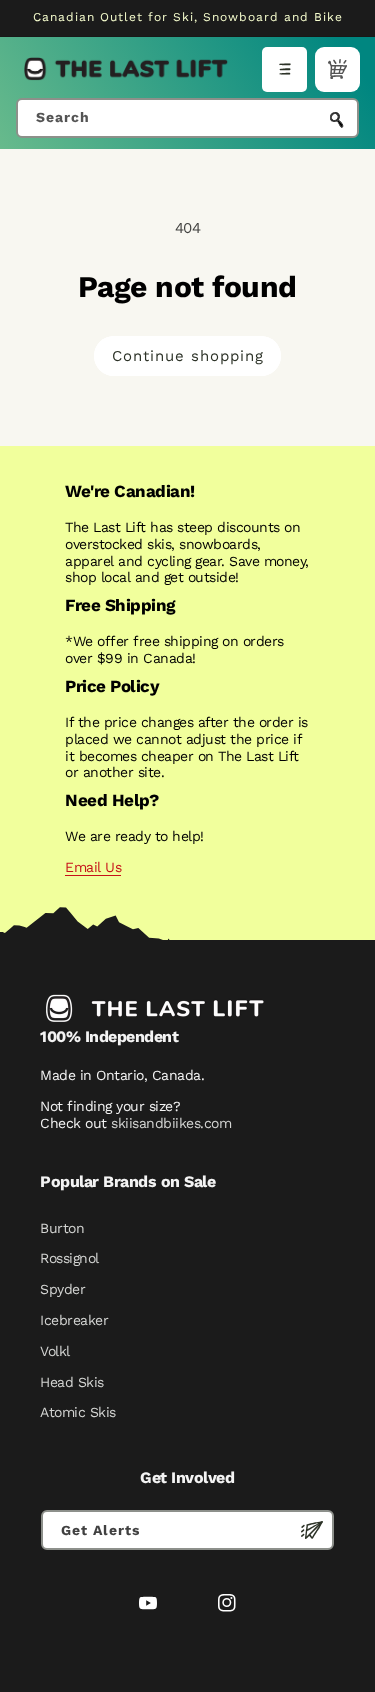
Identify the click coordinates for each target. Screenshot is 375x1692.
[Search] (337, 120)
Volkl (55, 1351)
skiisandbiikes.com (171, 1123)
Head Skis (72, 1382)
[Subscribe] (312, 1530)
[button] (284, 69)
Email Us (93, 867)
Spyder (62, 1289)
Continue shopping (188, 356)
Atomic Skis (78, 1412)
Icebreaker (74, 1320)
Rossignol (69, 1258)
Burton (62, 1228)
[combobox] (187, 118)
